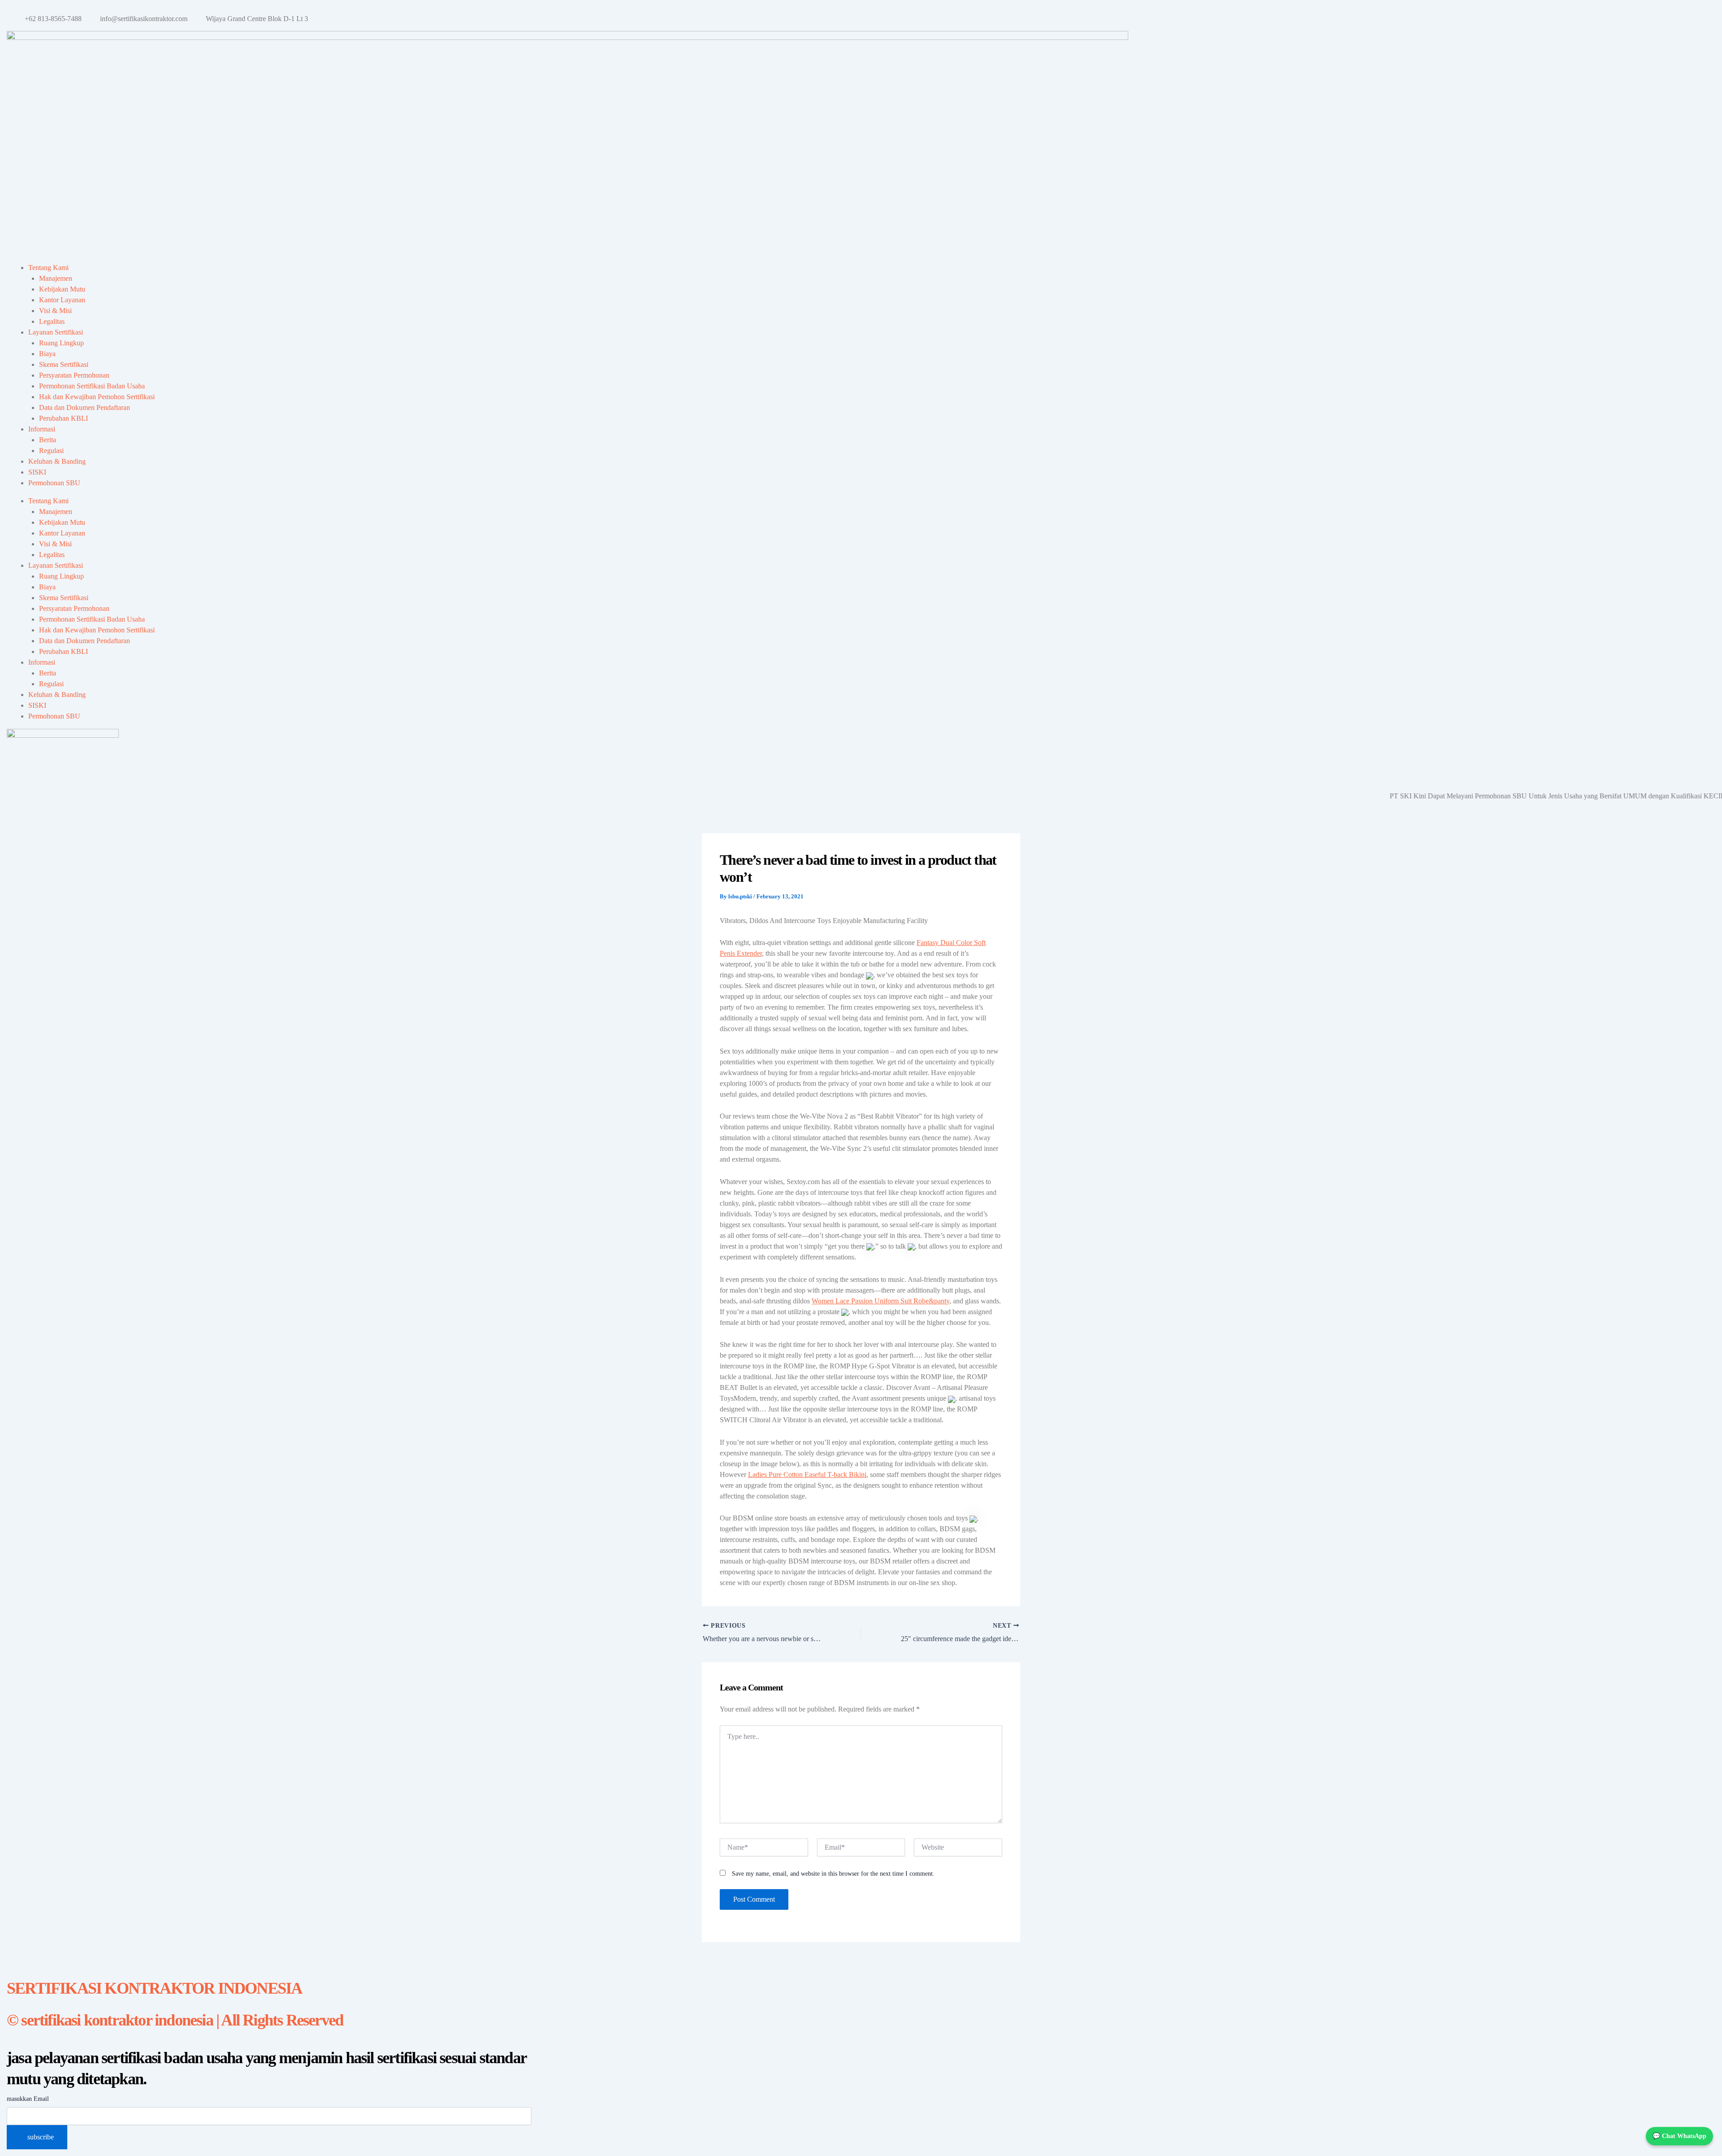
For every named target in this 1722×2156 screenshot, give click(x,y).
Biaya (47, 354)
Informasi (42, 429)
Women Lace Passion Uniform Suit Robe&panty (881, 1301)
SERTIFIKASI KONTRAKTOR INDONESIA (154, 1988)
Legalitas (52, 321)
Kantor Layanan (62, 300)
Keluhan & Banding (57, 461)
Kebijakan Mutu (62, 289)
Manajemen (56, 278)
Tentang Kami (48, 268)
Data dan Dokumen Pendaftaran (85, 407)
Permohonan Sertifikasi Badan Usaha (92, 386)
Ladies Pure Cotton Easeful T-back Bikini (807, 1474)
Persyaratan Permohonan (74, 375)
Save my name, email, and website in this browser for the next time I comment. (833, 1874)
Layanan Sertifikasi (56, 332)
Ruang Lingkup (61, 343)
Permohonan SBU (54, 483)
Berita (48, 440)
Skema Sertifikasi (64, 364)
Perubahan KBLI (63, 418)
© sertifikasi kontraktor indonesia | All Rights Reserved (175, 2020)
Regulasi (51, 451)
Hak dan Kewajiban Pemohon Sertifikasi (97, 397)
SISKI (37, 472)
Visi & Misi (55, 311)
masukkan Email (28, 2099)
